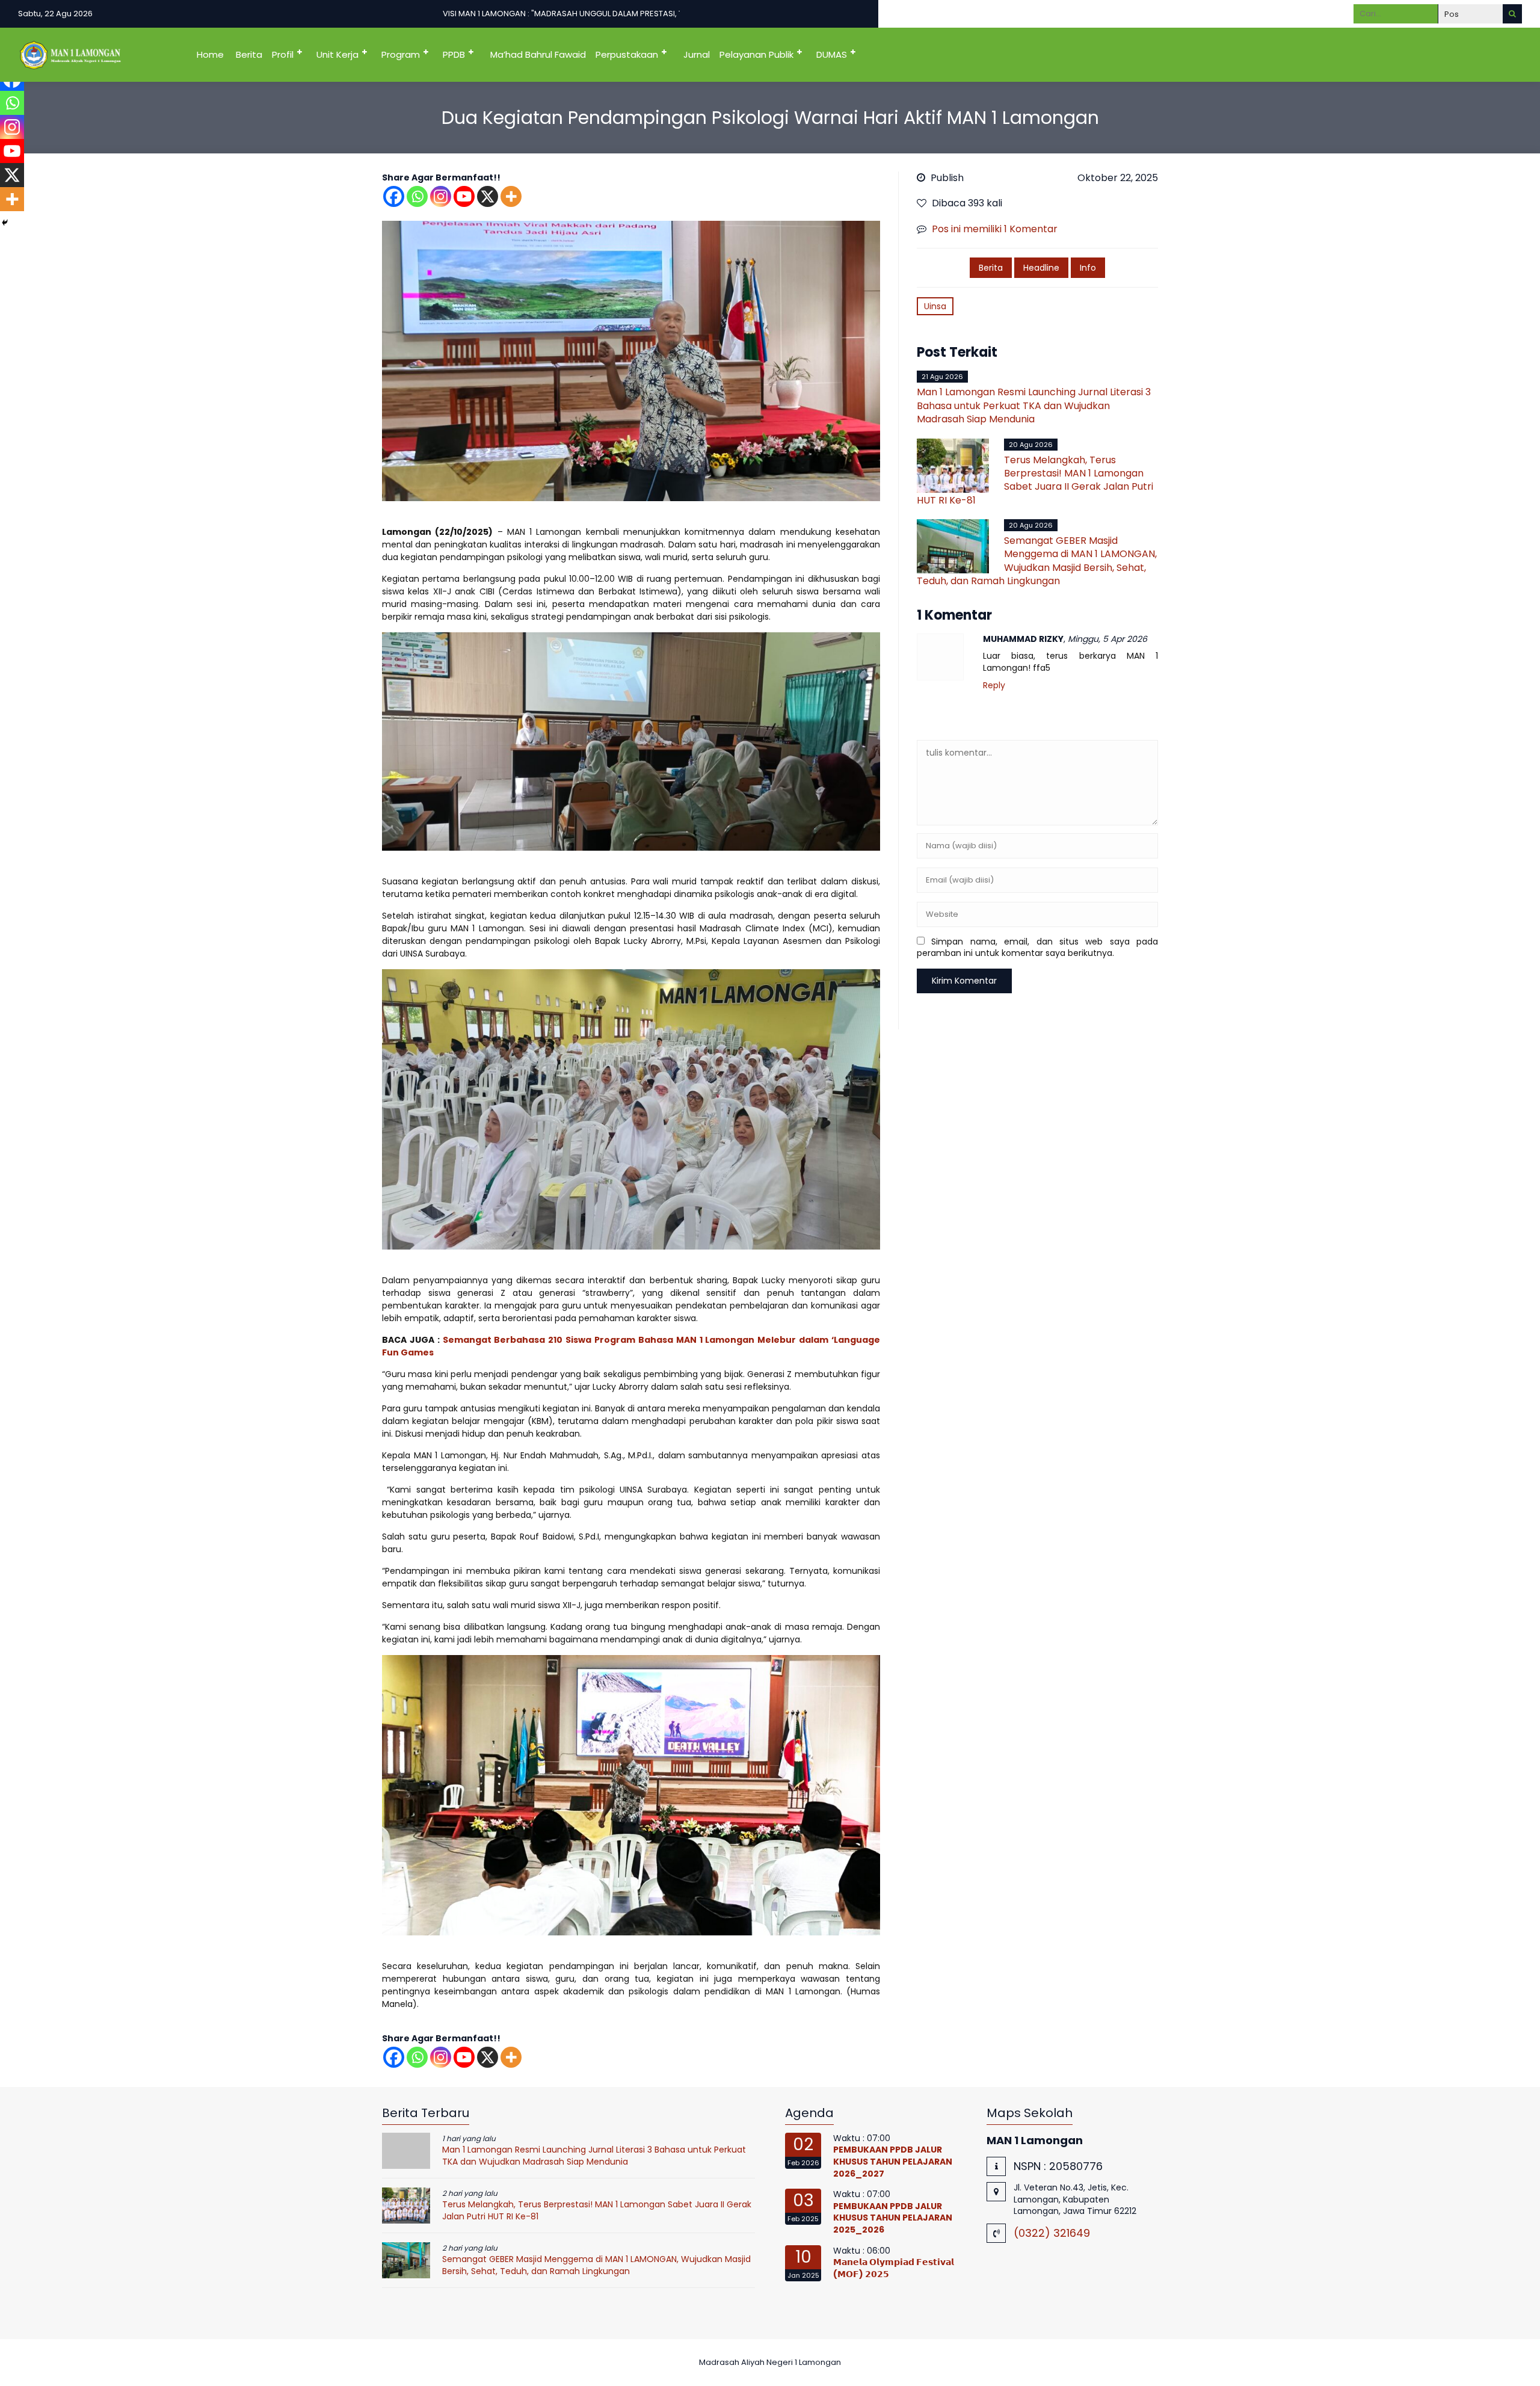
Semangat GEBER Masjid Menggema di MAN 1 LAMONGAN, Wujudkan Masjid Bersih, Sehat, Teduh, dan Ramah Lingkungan (1037, 561)
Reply (994, 686)
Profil (283, 54)
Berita (249, 54)
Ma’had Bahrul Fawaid (538, 54)
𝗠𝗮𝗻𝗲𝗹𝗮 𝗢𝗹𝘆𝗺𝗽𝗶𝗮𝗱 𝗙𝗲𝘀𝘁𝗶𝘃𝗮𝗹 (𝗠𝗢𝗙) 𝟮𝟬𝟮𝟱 (894, 2268)
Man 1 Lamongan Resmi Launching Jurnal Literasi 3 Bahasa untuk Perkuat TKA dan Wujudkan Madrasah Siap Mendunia (1034, 405)
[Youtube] (464, 196)
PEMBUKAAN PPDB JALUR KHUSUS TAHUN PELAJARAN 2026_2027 (893, 2161)
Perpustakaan (627, 54)
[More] (511, 196)
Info (1088, 268)
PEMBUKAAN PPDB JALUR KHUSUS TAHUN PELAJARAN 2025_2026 (893, 2218)
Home (210, 54)
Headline (1041, 268)
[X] (488, 196)
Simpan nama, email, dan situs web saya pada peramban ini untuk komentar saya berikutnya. (1037, 948)
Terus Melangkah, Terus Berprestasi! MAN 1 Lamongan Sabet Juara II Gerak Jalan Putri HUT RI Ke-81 (1035, 480)
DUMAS (832, 54)
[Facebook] (394, 196)
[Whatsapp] (417, 196)
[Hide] (5, 223)
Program (401, 54)
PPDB (454, 54)
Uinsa (935, 306)
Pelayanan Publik (756, 54)
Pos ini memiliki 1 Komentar (995, 229)
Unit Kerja (337, 54)
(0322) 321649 (1052, 2233)
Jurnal (697, 54)
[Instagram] (441, 196)
